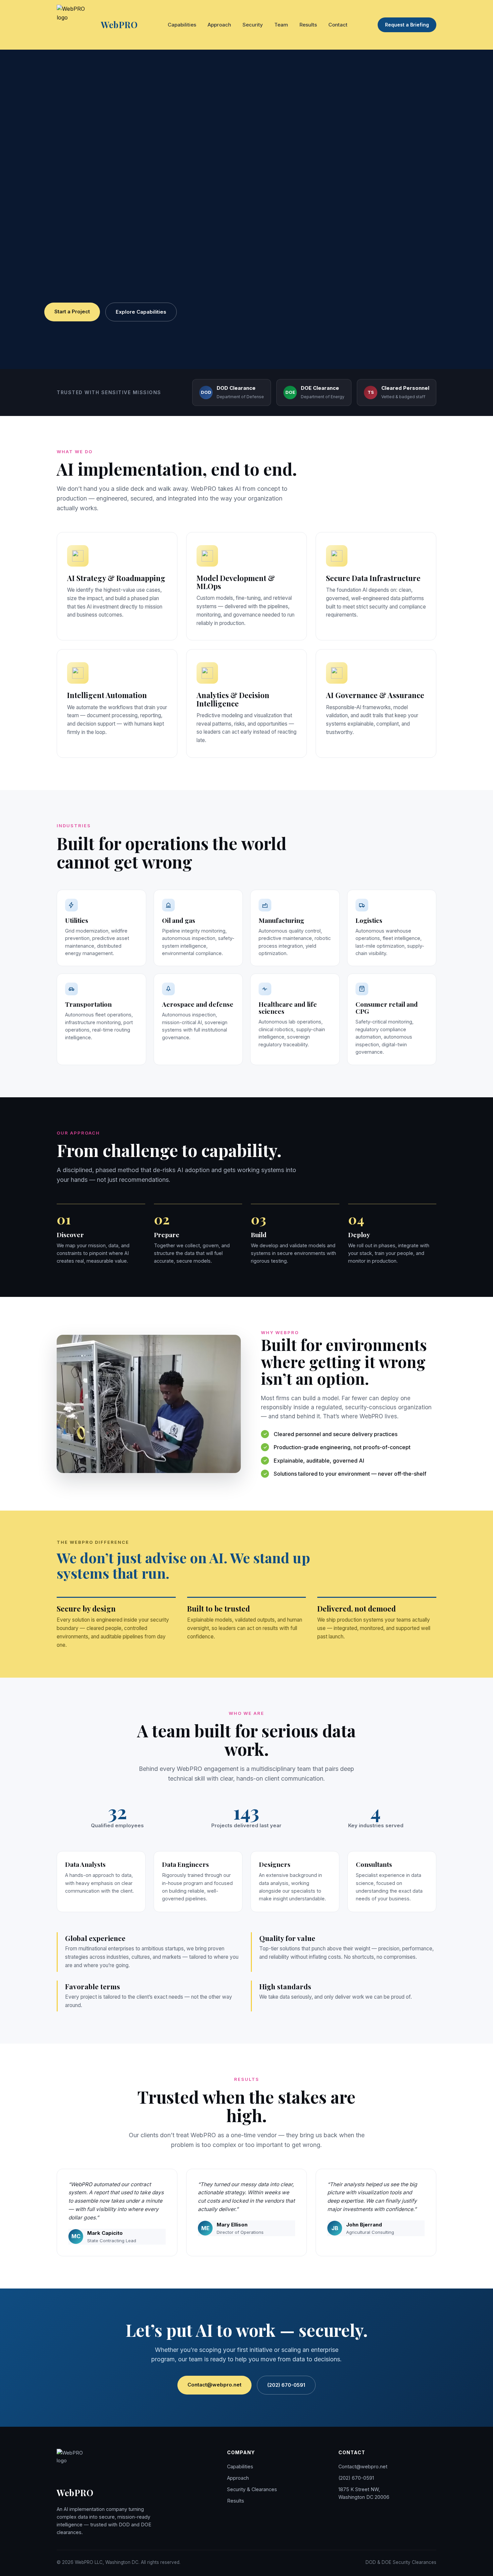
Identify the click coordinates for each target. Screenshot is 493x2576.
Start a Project (72, 311)
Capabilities (182, 25)
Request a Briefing (407, 25)
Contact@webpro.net (214, 2385)
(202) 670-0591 (286, 2385)
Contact (338, 25)
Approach (219, 25)
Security (253, 25)
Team (281, 25)
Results (308, 25)
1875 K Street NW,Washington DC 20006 (364, 2493)
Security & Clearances (252, 2489)
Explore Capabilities (141, 312)
